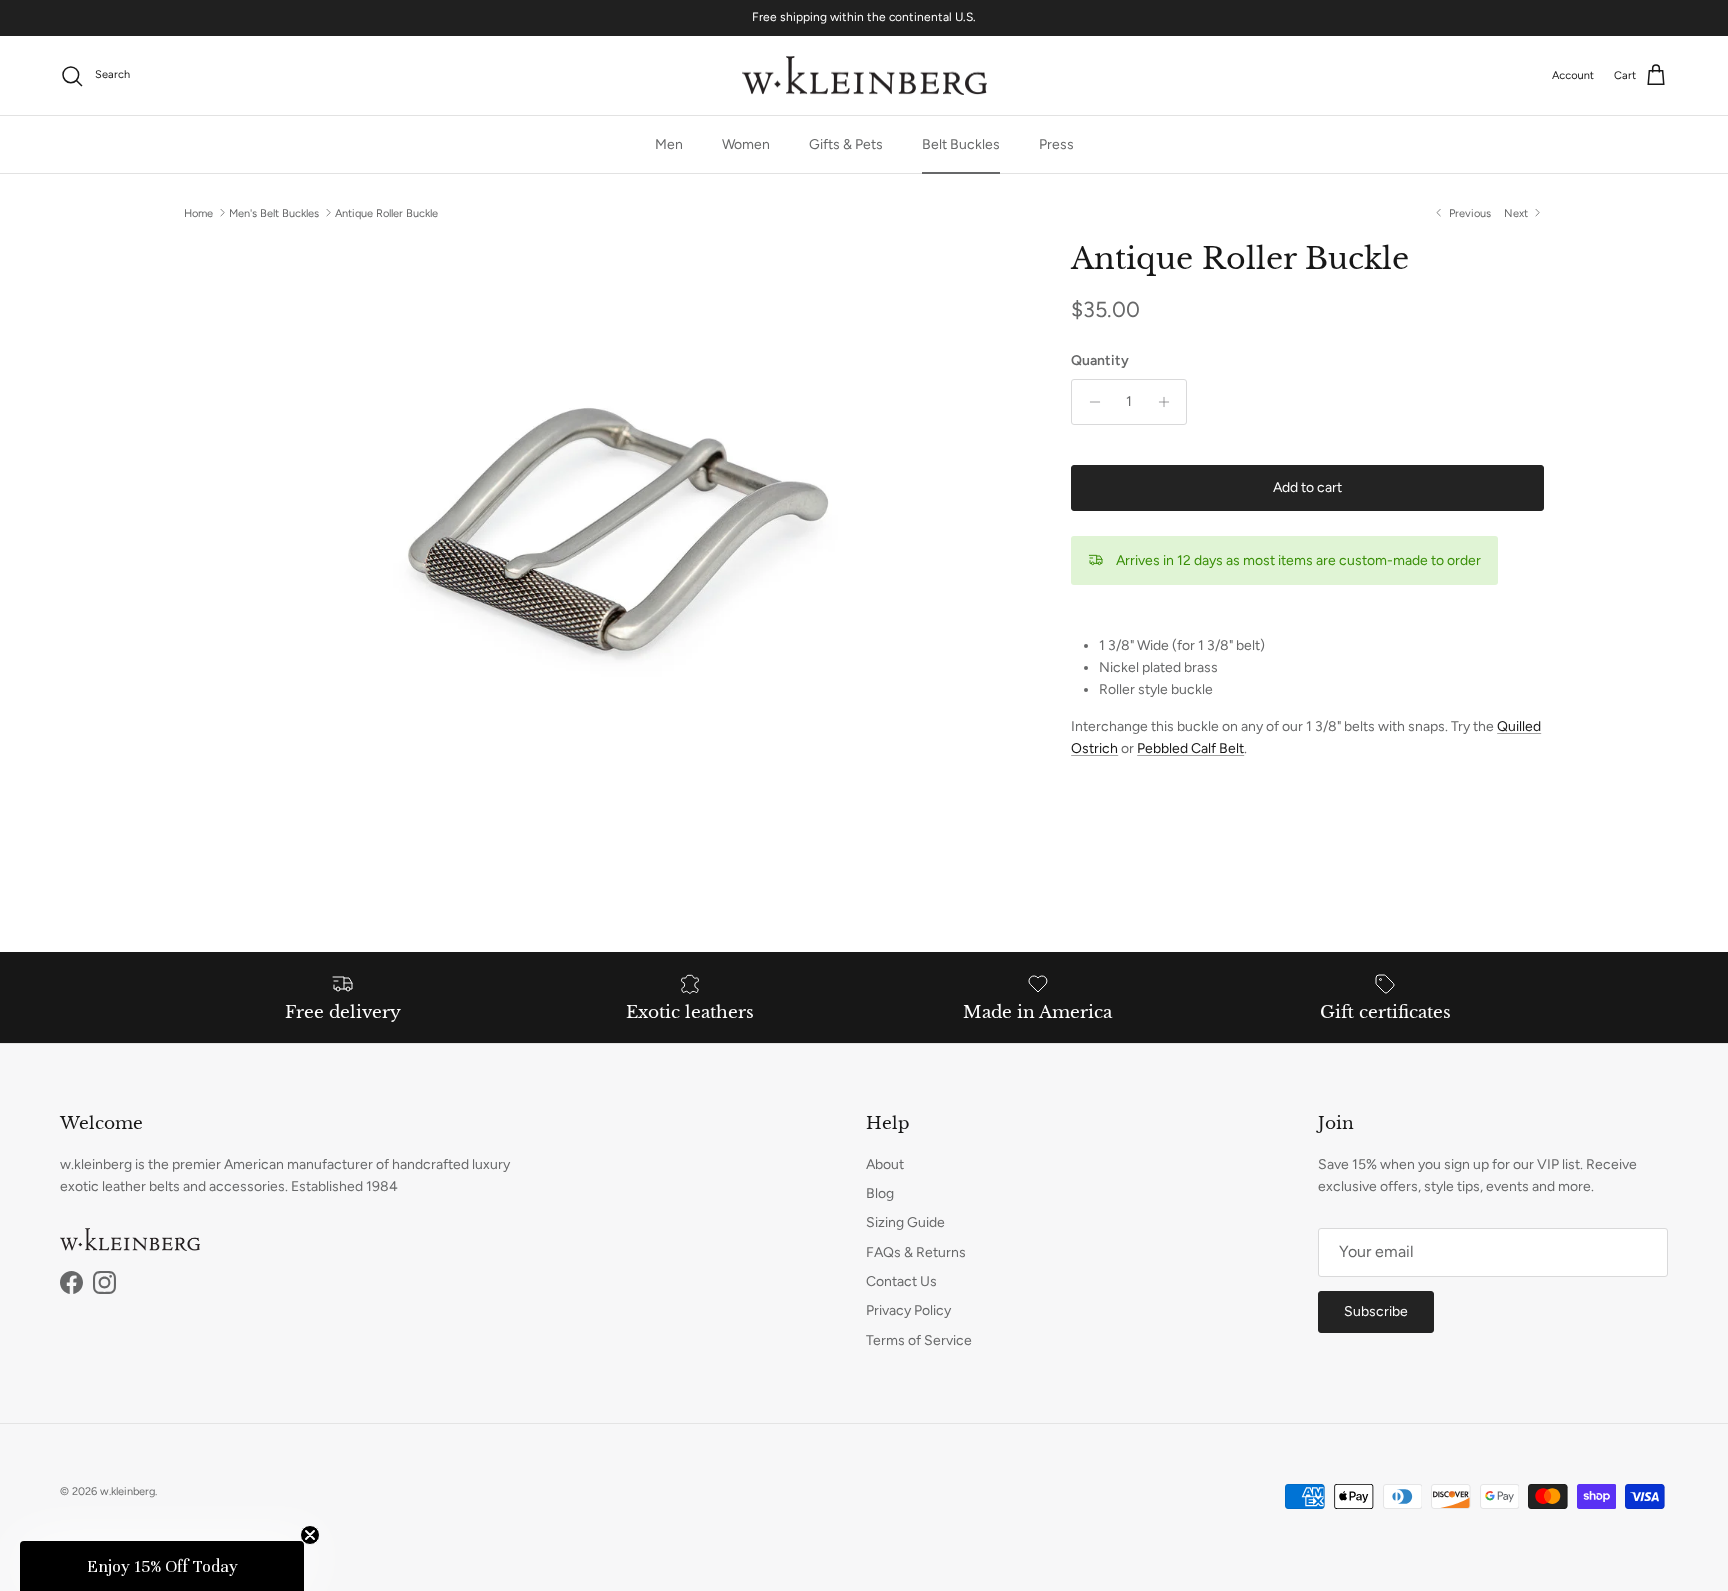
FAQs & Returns (916, 1252)
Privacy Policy (908, 1310)
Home (198, 212)
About (885, 1164)
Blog (880, 1193)
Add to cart (1307, 487)
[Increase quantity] (1168, 402)
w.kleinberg (127, 1491)
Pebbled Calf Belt (1190, 748)
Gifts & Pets (846, 144)
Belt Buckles (961, 144)
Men (669, 144)
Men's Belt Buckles (274, 212)
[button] (162, 1566)
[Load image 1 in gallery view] (605, 521)
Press (1056, 144)
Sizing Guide (905, 1222)
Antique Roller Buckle (386, 212)
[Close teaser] (310, 1535)
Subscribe (1376, 1311)
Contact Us (901, 1281)
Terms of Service (919, 1340)
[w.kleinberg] (864, 76)
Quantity (1100, 360)
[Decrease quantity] (1089, 402)
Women (746, 144)
